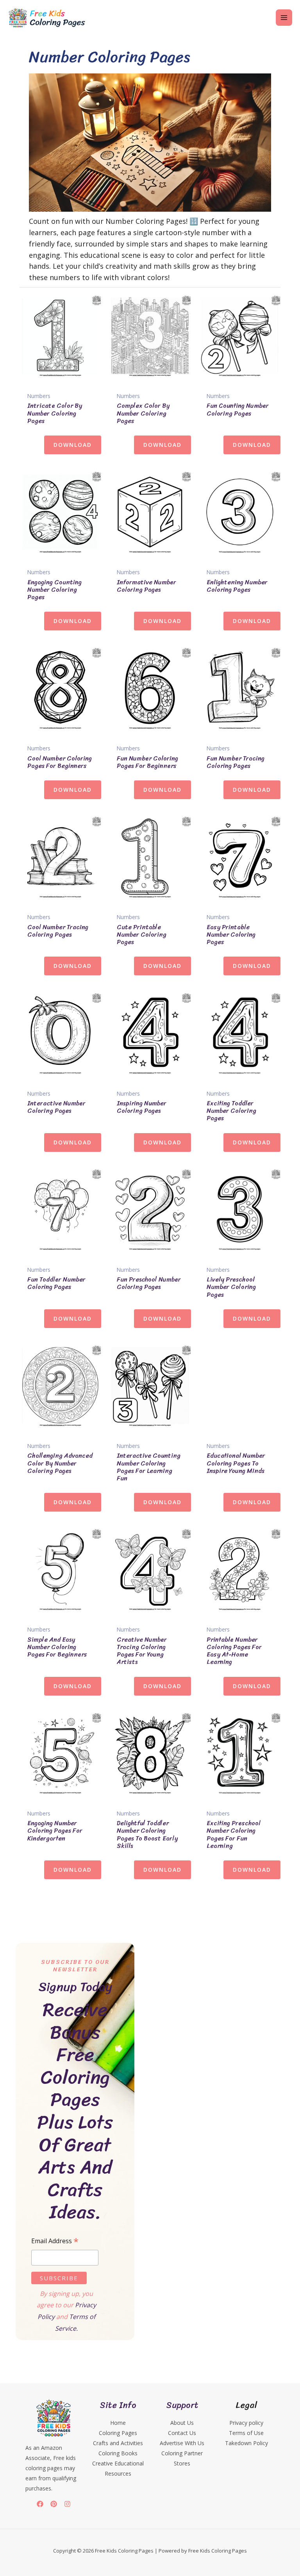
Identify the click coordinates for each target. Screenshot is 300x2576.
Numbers (39, 396)
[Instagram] (67, 2504)
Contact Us (182, 2433)
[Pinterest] (54, 2504)
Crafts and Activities (118, 2443)
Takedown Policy (246, 2443)
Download (73, 445)
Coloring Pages (118, 2433)
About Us (182, 2423)
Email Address (55, 2241)
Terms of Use (246, 2433)
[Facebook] (40, 2504)
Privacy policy (246, 2423)
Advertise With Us (182, 2443)
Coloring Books (118, 2453)
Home (118, 2423)
